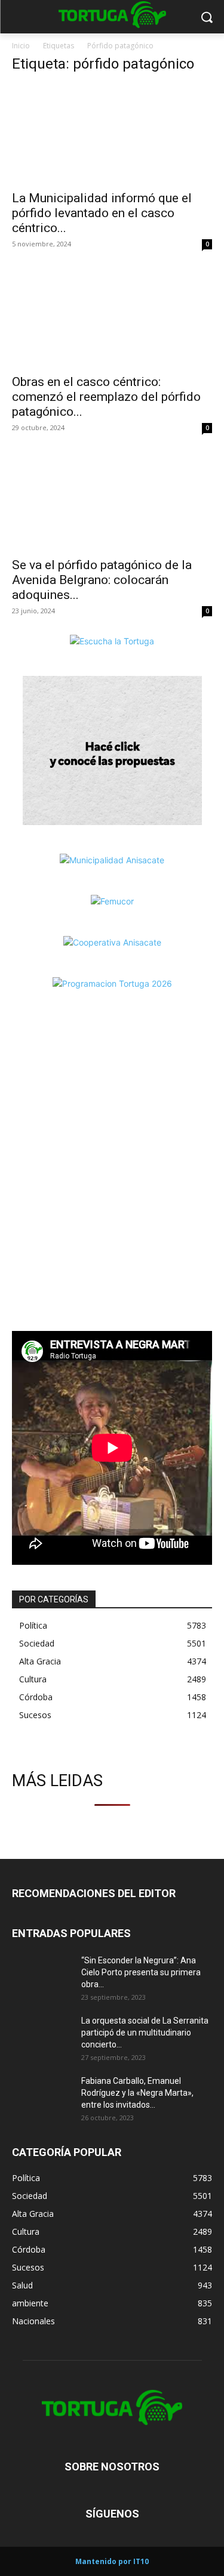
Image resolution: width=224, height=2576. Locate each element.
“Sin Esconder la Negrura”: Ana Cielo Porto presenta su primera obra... (141, 1972)
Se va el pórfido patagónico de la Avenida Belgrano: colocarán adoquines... (102, 580)
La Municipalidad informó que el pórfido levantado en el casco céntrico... (102, 213)
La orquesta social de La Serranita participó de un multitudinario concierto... (145, 2033)
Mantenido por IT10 (112, 2561)
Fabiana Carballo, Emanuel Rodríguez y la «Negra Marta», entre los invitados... (137, 2093)
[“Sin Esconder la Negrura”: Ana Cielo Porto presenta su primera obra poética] (42, 1975)
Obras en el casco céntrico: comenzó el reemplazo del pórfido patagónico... (106, 397)
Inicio (21, 46)
